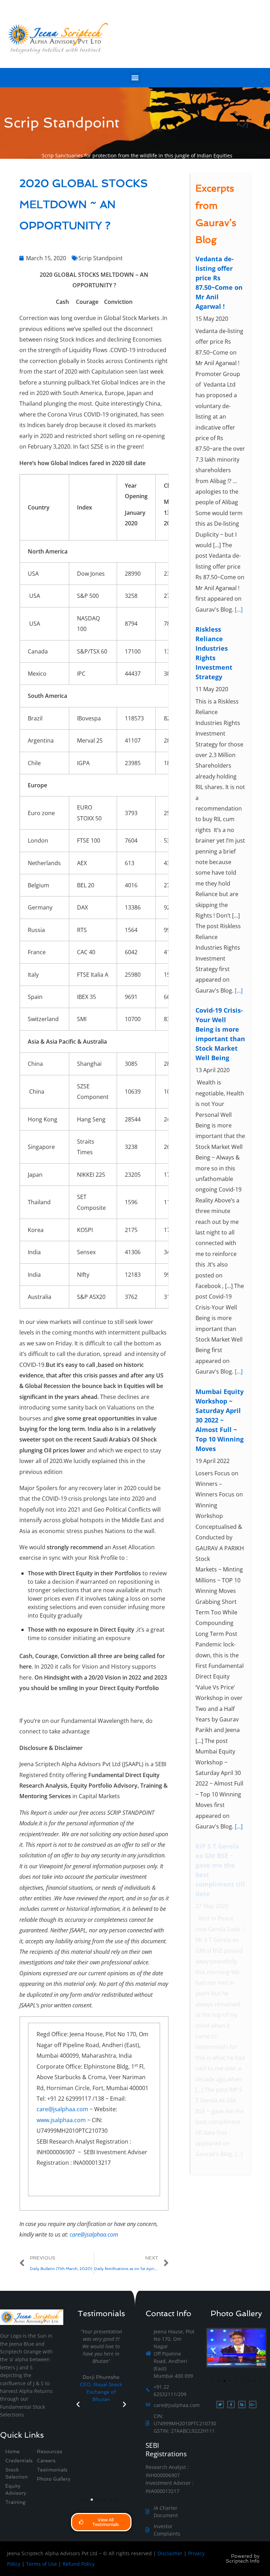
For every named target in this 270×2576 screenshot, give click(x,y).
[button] (135, 77)
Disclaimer (170, 2553)
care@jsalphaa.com (62, 2109)
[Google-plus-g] (253, 2405)
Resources (50, 2451)
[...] (239, 609)
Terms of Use (41, 2564)
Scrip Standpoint (101, 258)
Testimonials (52, 2470)
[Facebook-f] (231, 2405)
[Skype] (242, 2405)
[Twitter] (220, 2405)
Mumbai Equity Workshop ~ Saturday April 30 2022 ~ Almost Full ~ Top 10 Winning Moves (220, 1420)
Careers (46, 2461)
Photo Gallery (54, 2479)
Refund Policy (79, 2564)
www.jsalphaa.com (61, 2120)
